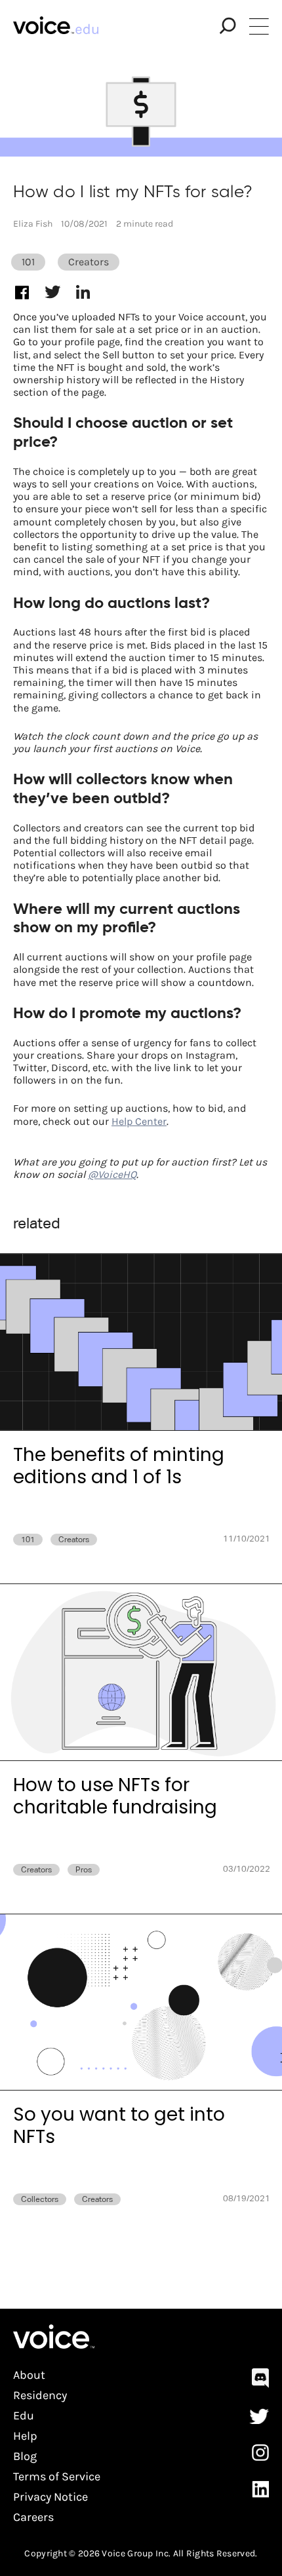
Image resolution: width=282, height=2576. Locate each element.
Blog (25, 2456)
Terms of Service (57, 2477)
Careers (33, 2517)
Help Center (139, 1121)
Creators (89, 262)
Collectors (40, 2199)
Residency (40, 2396)
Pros (84, 1870)
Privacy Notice (50, 2497)
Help (25, 2436)
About (29, 2375)
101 (28, 262)
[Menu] (259, 26)
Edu (24, 2416)
